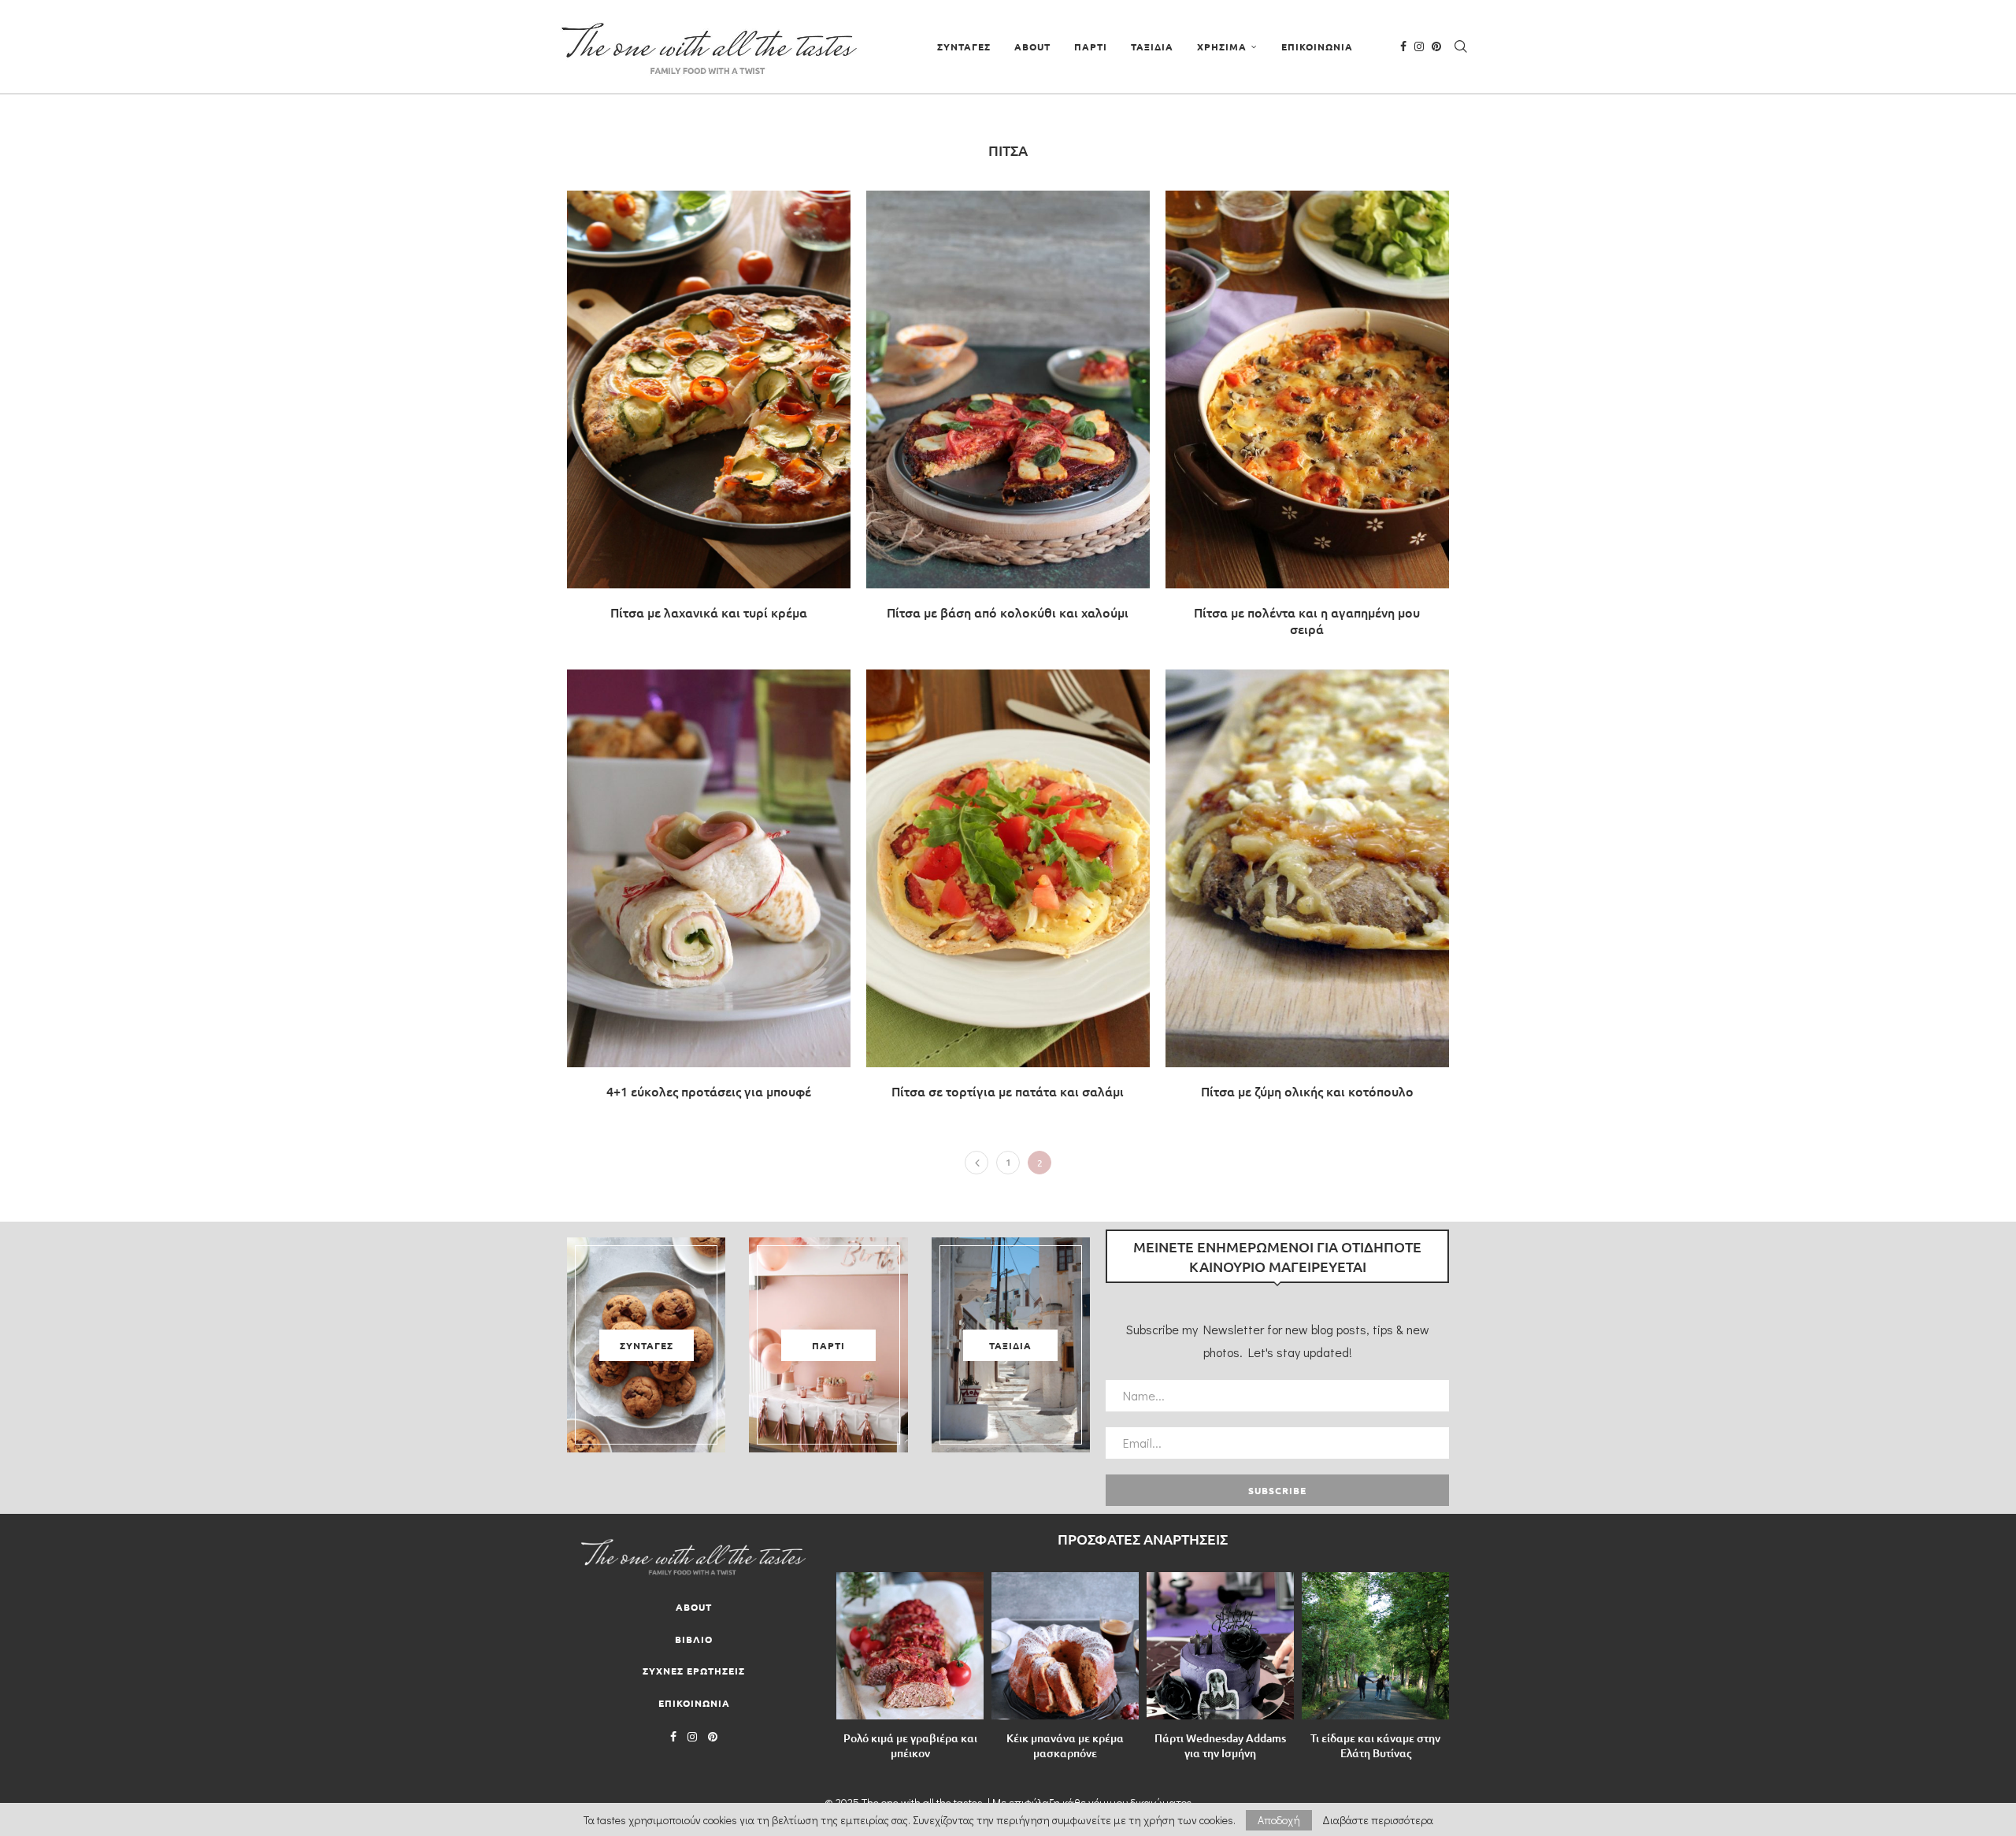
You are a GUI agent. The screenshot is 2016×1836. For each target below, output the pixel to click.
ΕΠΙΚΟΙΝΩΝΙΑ (1317, 46)
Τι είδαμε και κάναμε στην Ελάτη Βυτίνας (1375, 1745)
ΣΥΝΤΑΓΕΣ (964, 46)
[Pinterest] (1436, 46)
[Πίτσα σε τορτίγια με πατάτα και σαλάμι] (1008, 892)
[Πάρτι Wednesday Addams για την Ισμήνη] (1220, 1646)
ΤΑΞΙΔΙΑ (1152, 46)
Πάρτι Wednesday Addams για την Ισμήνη (1220, 1745)
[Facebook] (1403, 46)
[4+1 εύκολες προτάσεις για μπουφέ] (709, 892)
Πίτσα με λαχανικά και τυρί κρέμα (709, 612)
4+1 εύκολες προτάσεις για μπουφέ (709, 1091)
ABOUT (1032, 46)
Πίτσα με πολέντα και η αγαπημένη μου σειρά (1307, 621)
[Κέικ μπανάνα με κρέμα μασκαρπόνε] (1065, 1646)
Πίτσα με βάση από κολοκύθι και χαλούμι (1008, 612)
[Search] (1461, 46)
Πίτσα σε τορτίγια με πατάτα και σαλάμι (1008, 1091)
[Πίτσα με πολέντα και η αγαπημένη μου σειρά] (1307, 422)
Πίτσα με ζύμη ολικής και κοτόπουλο (1307, 1091)
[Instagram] (1419, 46)
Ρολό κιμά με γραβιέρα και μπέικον (910, 1745)
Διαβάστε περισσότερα (1378, 1820)
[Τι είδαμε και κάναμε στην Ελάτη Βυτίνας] (1375, 1646)
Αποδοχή (1279, 1820)
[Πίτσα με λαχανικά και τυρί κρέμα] (709, 414)
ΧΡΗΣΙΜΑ (1222, 46)
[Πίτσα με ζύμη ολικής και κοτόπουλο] (1307, 892)
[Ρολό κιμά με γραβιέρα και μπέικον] (910, 1646)
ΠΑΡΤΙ (1091, 46)
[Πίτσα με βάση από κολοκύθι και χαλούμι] (1008, 414)
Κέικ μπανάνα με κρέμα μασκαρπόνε (1065, 1745)
